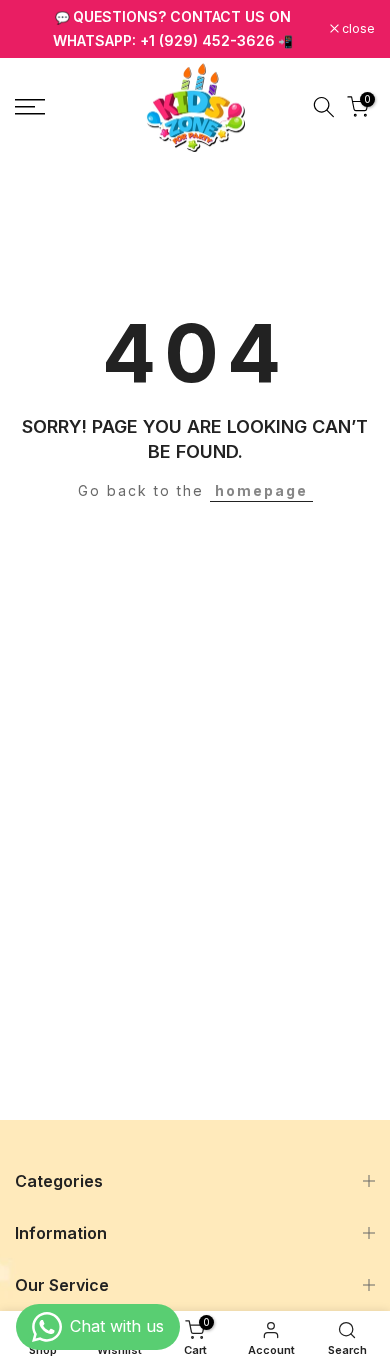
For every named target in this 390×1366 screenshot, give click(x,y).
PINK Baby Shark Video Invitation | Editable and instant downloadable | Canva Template (205, 1351)
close (357, 29)
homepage (261, 490)
